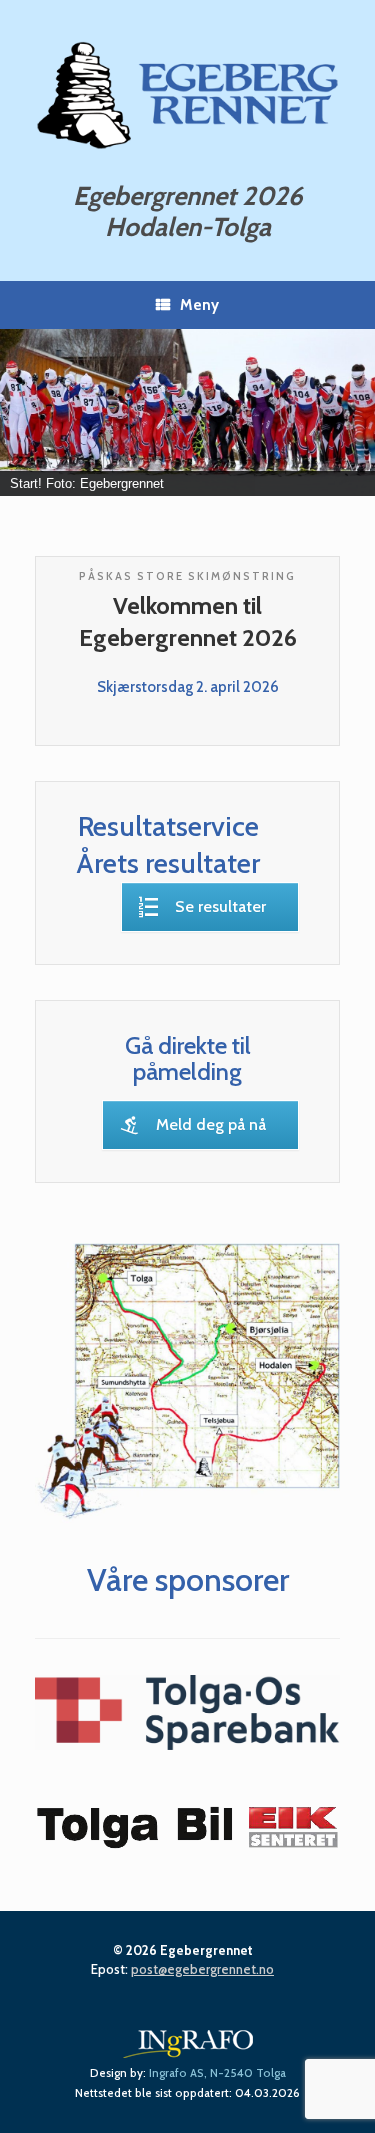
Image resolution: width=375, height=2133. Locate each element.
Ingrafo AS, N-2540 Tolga (217, 2073)
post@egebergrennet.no (202, 1969)
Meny (199, 305)
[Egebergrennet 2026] (187, 94)
